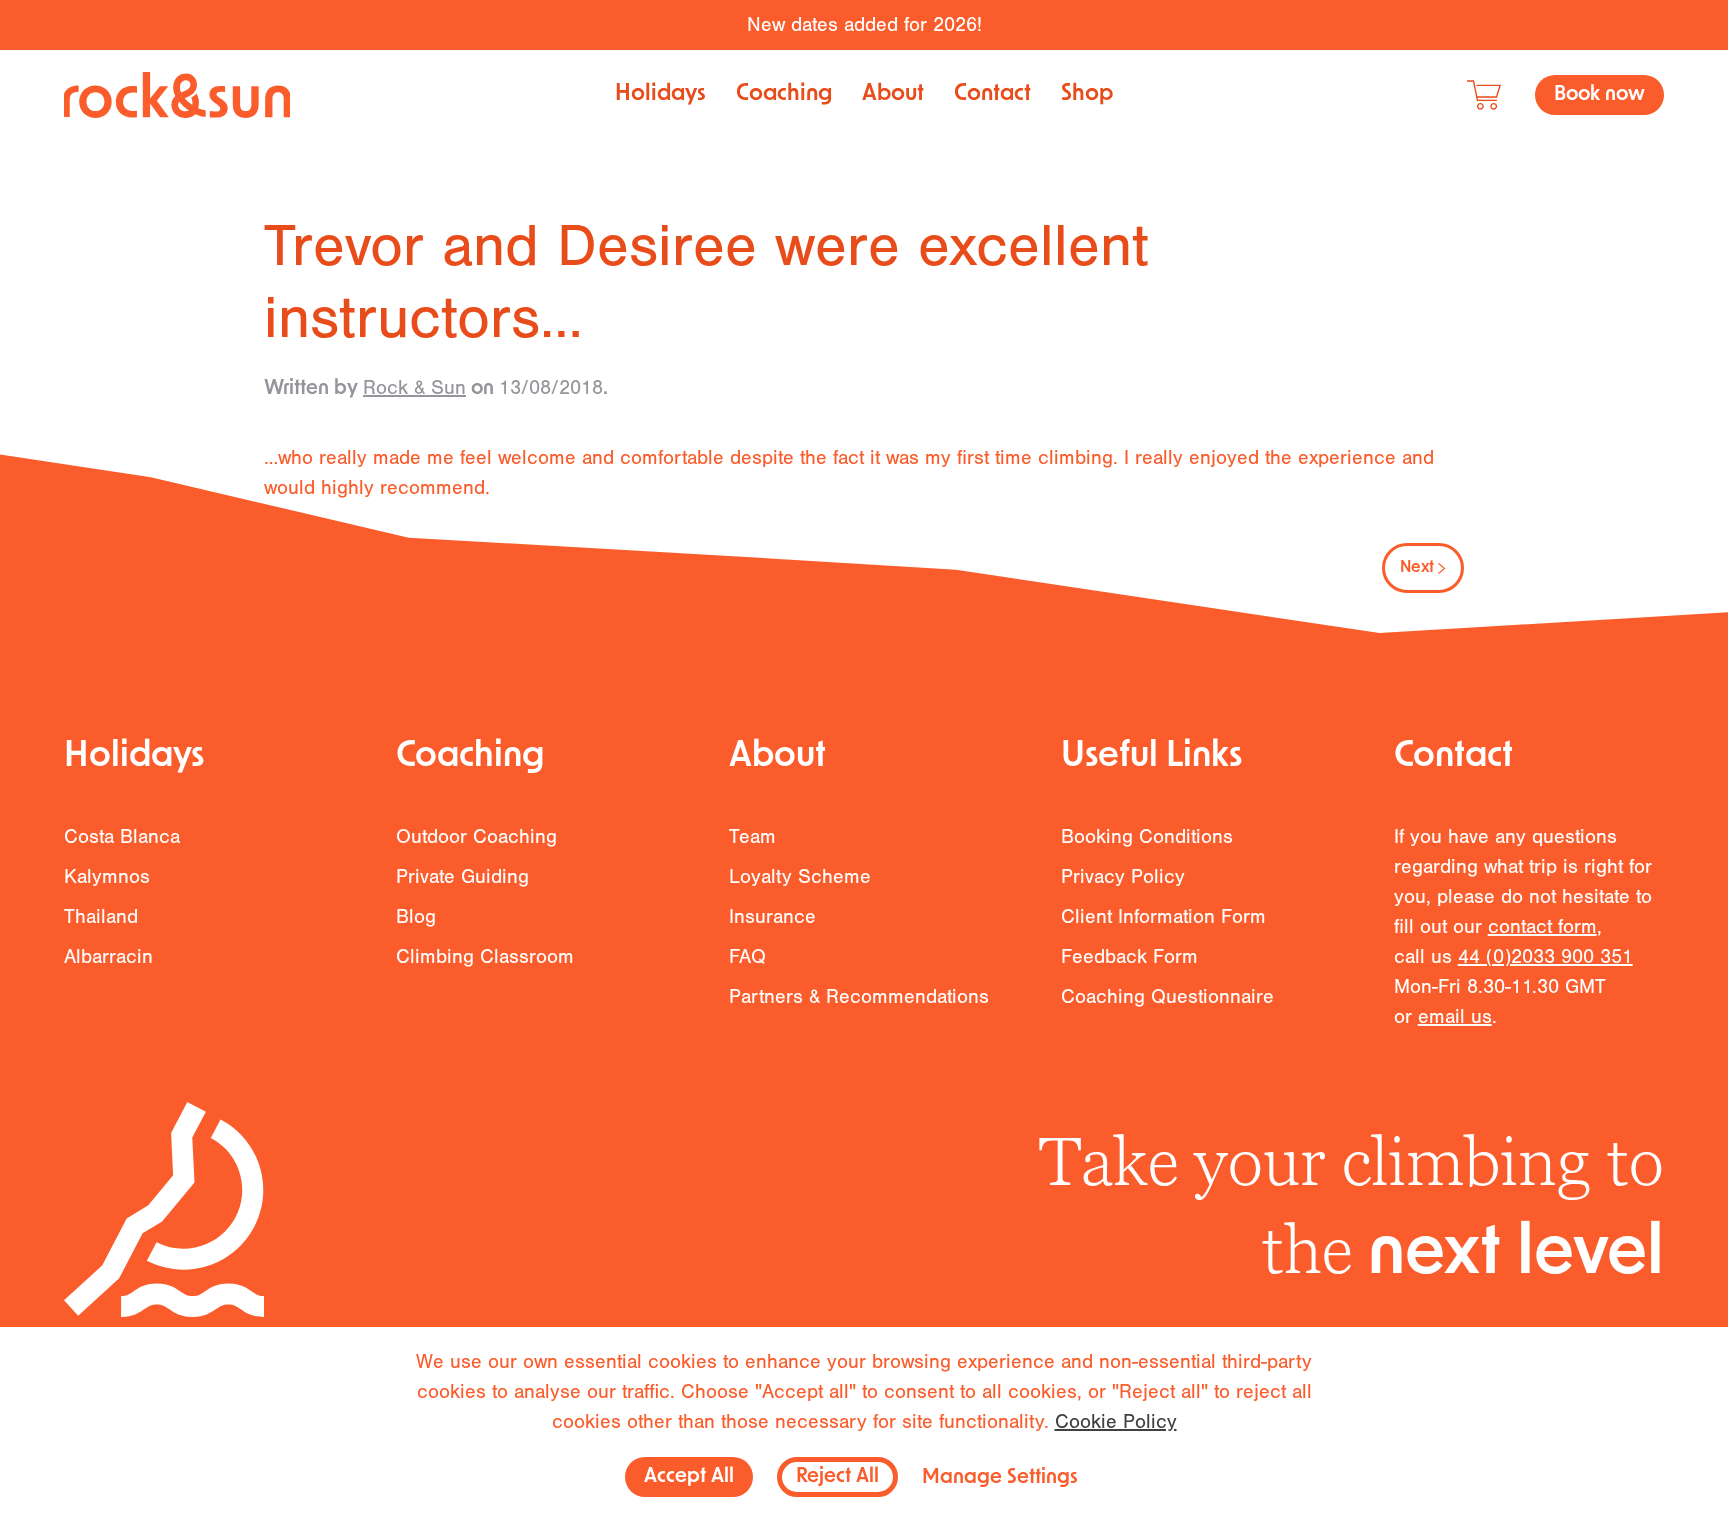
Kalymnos (107, 876)
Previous (325, 568)
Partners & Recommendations (859, 996)
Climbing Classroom (485, 956)
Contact (992, 94)
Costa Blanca (122, 836)
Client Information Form (1163, 916)
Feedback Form (1129, 956)
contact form (1542, 926)
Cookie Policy (1116, 1421)
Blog (416, 916)
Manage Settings (1000, 1478)
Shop (1087, 94)
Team (752, 836)
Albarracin (108, 956)
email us (1455, 1016)
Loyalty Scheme (800, 876)
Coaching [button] (784, 94)
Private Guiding (462, 876)
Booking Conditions (1147, 836)
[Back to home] (177, 95)
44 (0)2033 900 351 (1545, 956)
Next (1417, 568)
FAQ (747, 956)
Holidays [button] (660, 94)
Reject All (837, 1477)
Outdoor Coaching (476, 836)
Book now (1599, 95)
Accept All (689, 1477)
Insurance (772, 916)
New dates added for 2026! (864, 24)
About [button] (893, 94)
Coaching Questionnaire (1167, 996)
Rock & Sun (414, 387)
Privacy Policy (1123, 876)
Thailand (101, 916)
